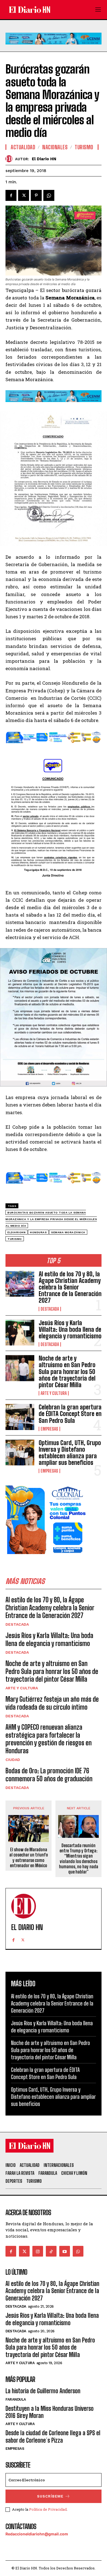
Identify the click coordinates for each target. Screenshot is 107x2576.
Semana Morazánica (68, 1232)
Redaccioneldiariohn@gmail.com (37, 2534)
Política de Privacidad (48, 2509)
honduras (38, 1232)
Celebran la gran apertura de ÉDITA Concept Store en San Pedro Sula (70, 1414)
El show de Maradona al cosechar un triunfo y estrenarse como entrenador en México (29, 1857)
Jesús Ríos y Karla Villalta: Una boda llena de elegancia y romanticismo (70, 1329)
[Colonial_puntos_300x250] (47, 1558)
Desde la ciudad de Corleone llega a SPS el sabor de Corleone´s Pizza (53, 2436)
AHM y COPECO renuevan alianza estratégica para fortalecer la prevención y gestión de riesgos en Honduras (49, 1739)
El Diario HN (44, 159)
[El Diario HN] (10, 159)
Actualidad (23, 147)
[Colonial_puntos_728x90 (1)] (54, 747)
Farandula (16, 2399)
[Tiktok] (51, 2251)
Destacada (50, 1309)
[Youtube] (65, 2251)
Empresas (49, 1429)
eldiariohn (16, 1232)
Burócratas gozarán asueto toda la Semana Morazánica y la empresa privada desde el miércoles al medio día (51, 1219)
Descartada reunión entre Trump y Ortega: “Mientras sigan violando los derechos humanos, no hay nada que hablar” (79, 1859)
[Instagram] (38, 2251)
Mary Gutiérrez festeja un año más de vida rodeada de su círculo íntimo (52, 1703)
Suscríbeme (50, 2496)
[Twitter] (24, 195)
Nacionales (55, 147)
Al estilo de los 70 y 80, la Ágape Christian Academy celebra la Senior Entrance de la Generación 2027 (70, 1287)
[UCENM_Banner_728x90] (54, 49)
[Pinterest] (36, 195)
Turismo (84, 147)
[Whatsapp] (78, 2251)
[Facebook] (11, 195)
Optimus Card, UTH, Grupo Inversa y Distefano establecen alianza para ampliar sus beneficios (70, 1453)
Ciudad (13, 1760)
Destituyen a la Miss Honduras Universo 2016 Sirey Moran (50, 2412)
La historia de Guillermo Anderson (43, 2391)
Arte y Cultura (54, 1393)
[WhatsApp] (49, 195)
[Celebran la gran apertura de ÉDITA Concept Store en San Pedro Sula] (20, 1417)
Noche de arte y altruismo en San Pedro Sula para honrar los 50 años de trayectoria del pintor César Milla (67, 1372)
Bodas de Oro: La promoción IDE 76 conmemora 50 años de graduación (49, 1775)
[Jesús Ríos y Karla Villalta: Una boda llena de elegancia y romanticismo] (20, 1333)
